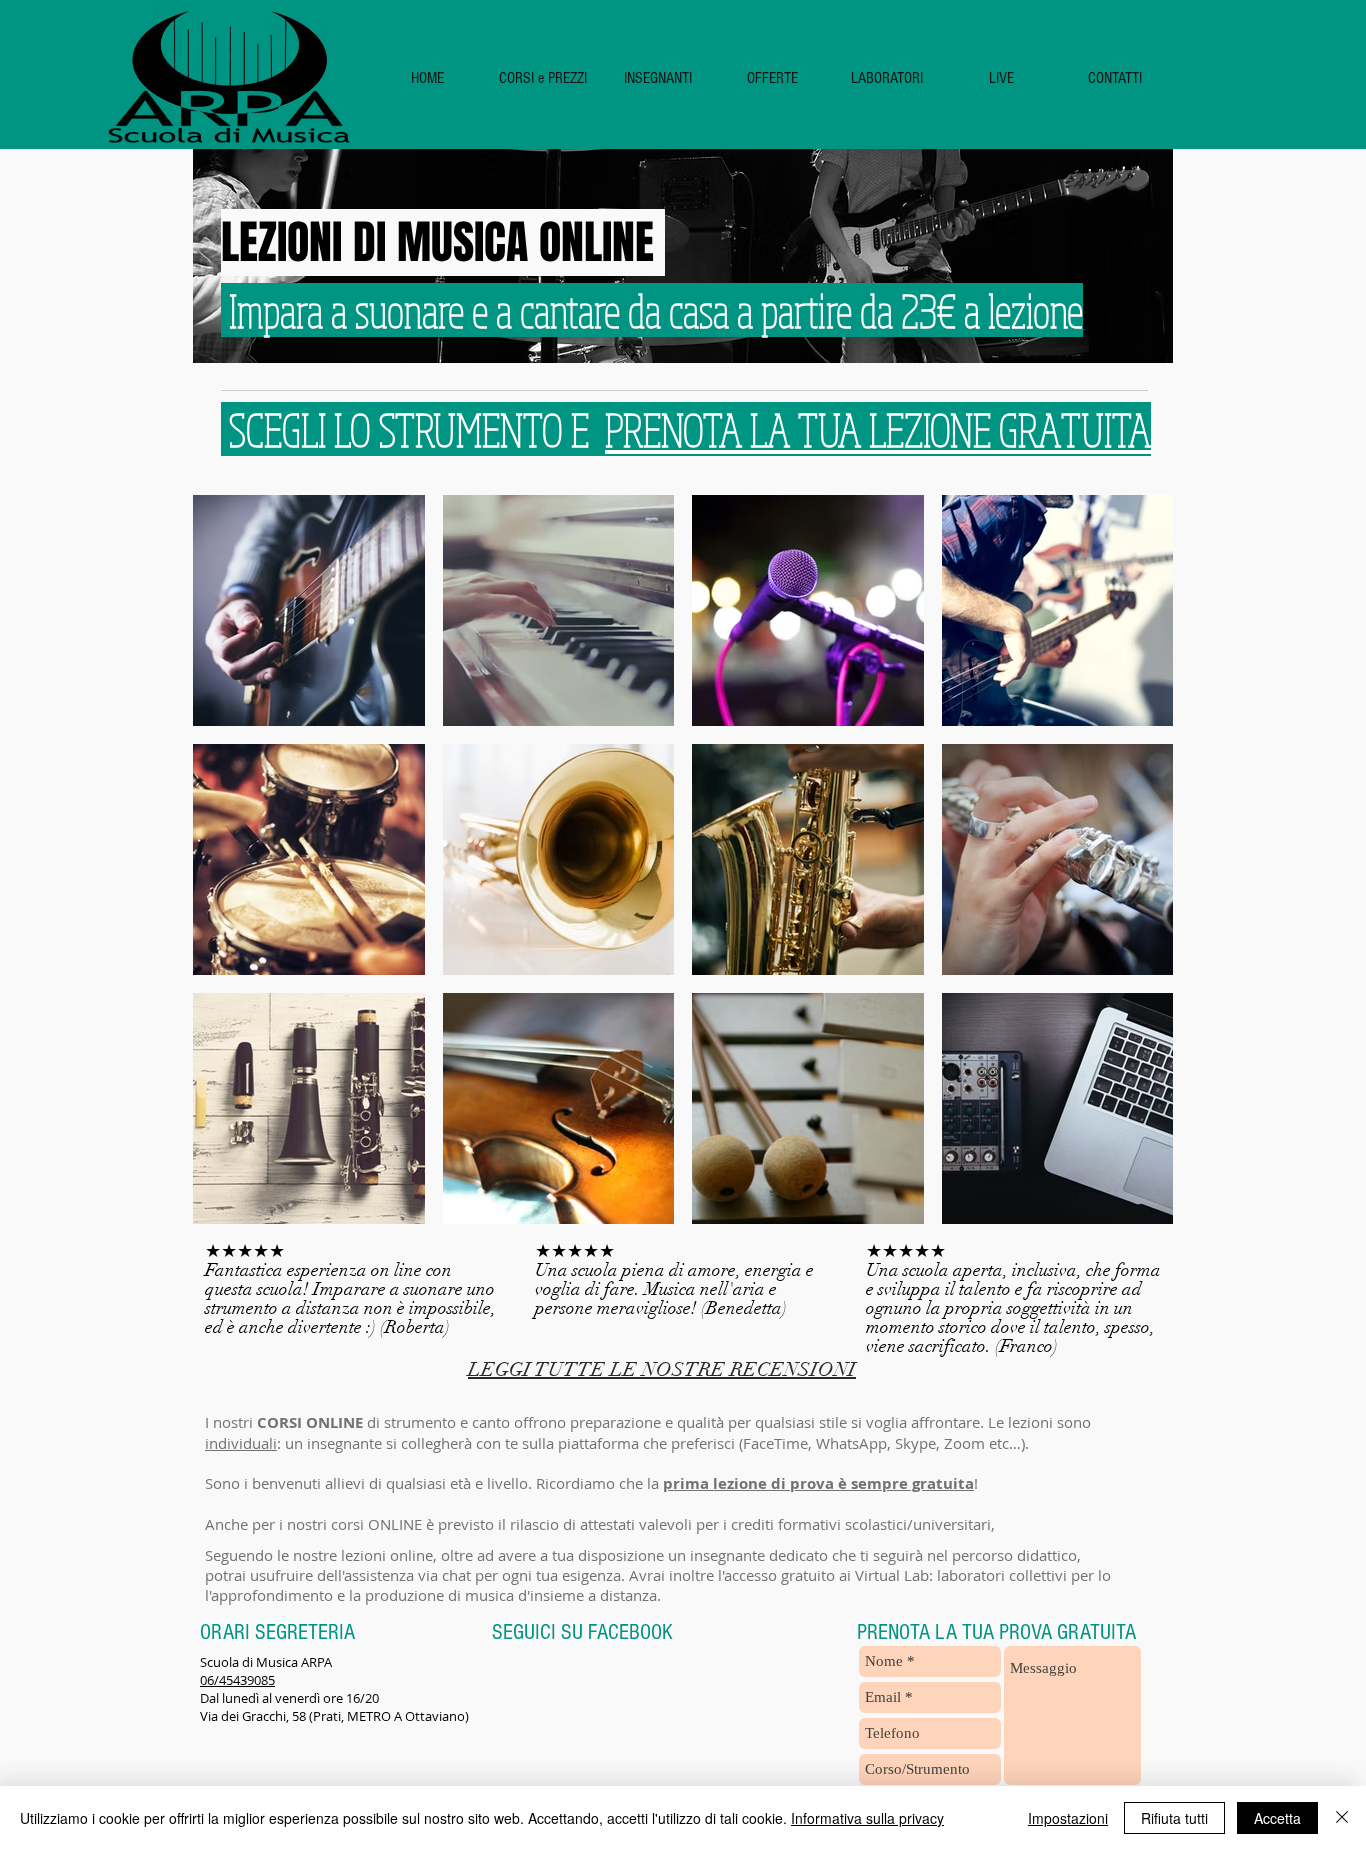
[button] (542, 78)
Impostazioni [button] (1068, 1818)
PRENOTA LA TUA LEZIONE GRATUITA (878, 429)
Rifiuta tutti (1174, 1818)
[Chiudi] (1342, 1818)
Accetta (1277, 1818)
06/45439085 (237, 1680)
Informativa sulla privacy (867, 1818)
